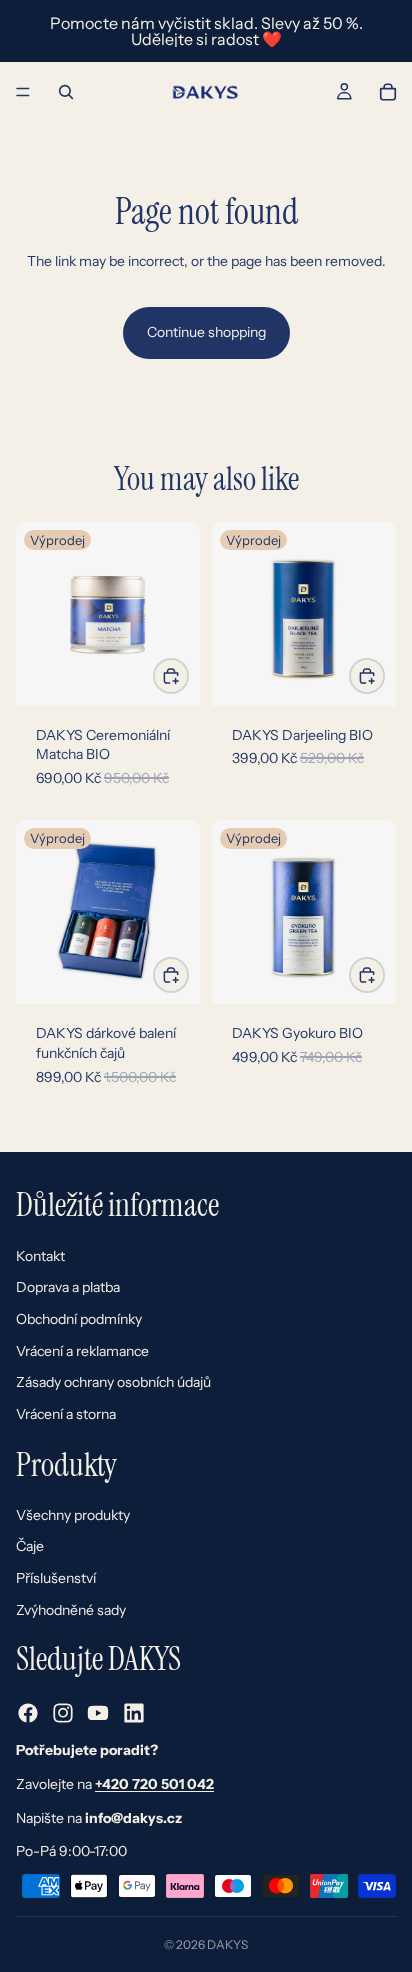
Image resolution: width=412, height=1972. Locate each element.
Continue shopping (206, 332)
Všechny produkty (73, 1515)
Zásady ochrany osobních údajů (113, 1383)
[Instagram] (63, 1714)
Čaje (30, 1547)
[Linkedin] (134, 1714)
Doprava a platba (68, 1288)
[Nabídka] (23, 92)
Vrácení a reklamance (82, 1351)
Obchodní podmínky (79, 1319)
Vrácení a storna (66, 1414)
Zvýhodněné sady (71, 1610)
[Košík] (388, 92)
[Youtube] (98, 1714)
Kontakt (40, 1256)
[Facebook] (28, 1714)
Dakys (227, 1944)
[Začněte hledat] (66, 92)
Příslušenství (56, 1578)
